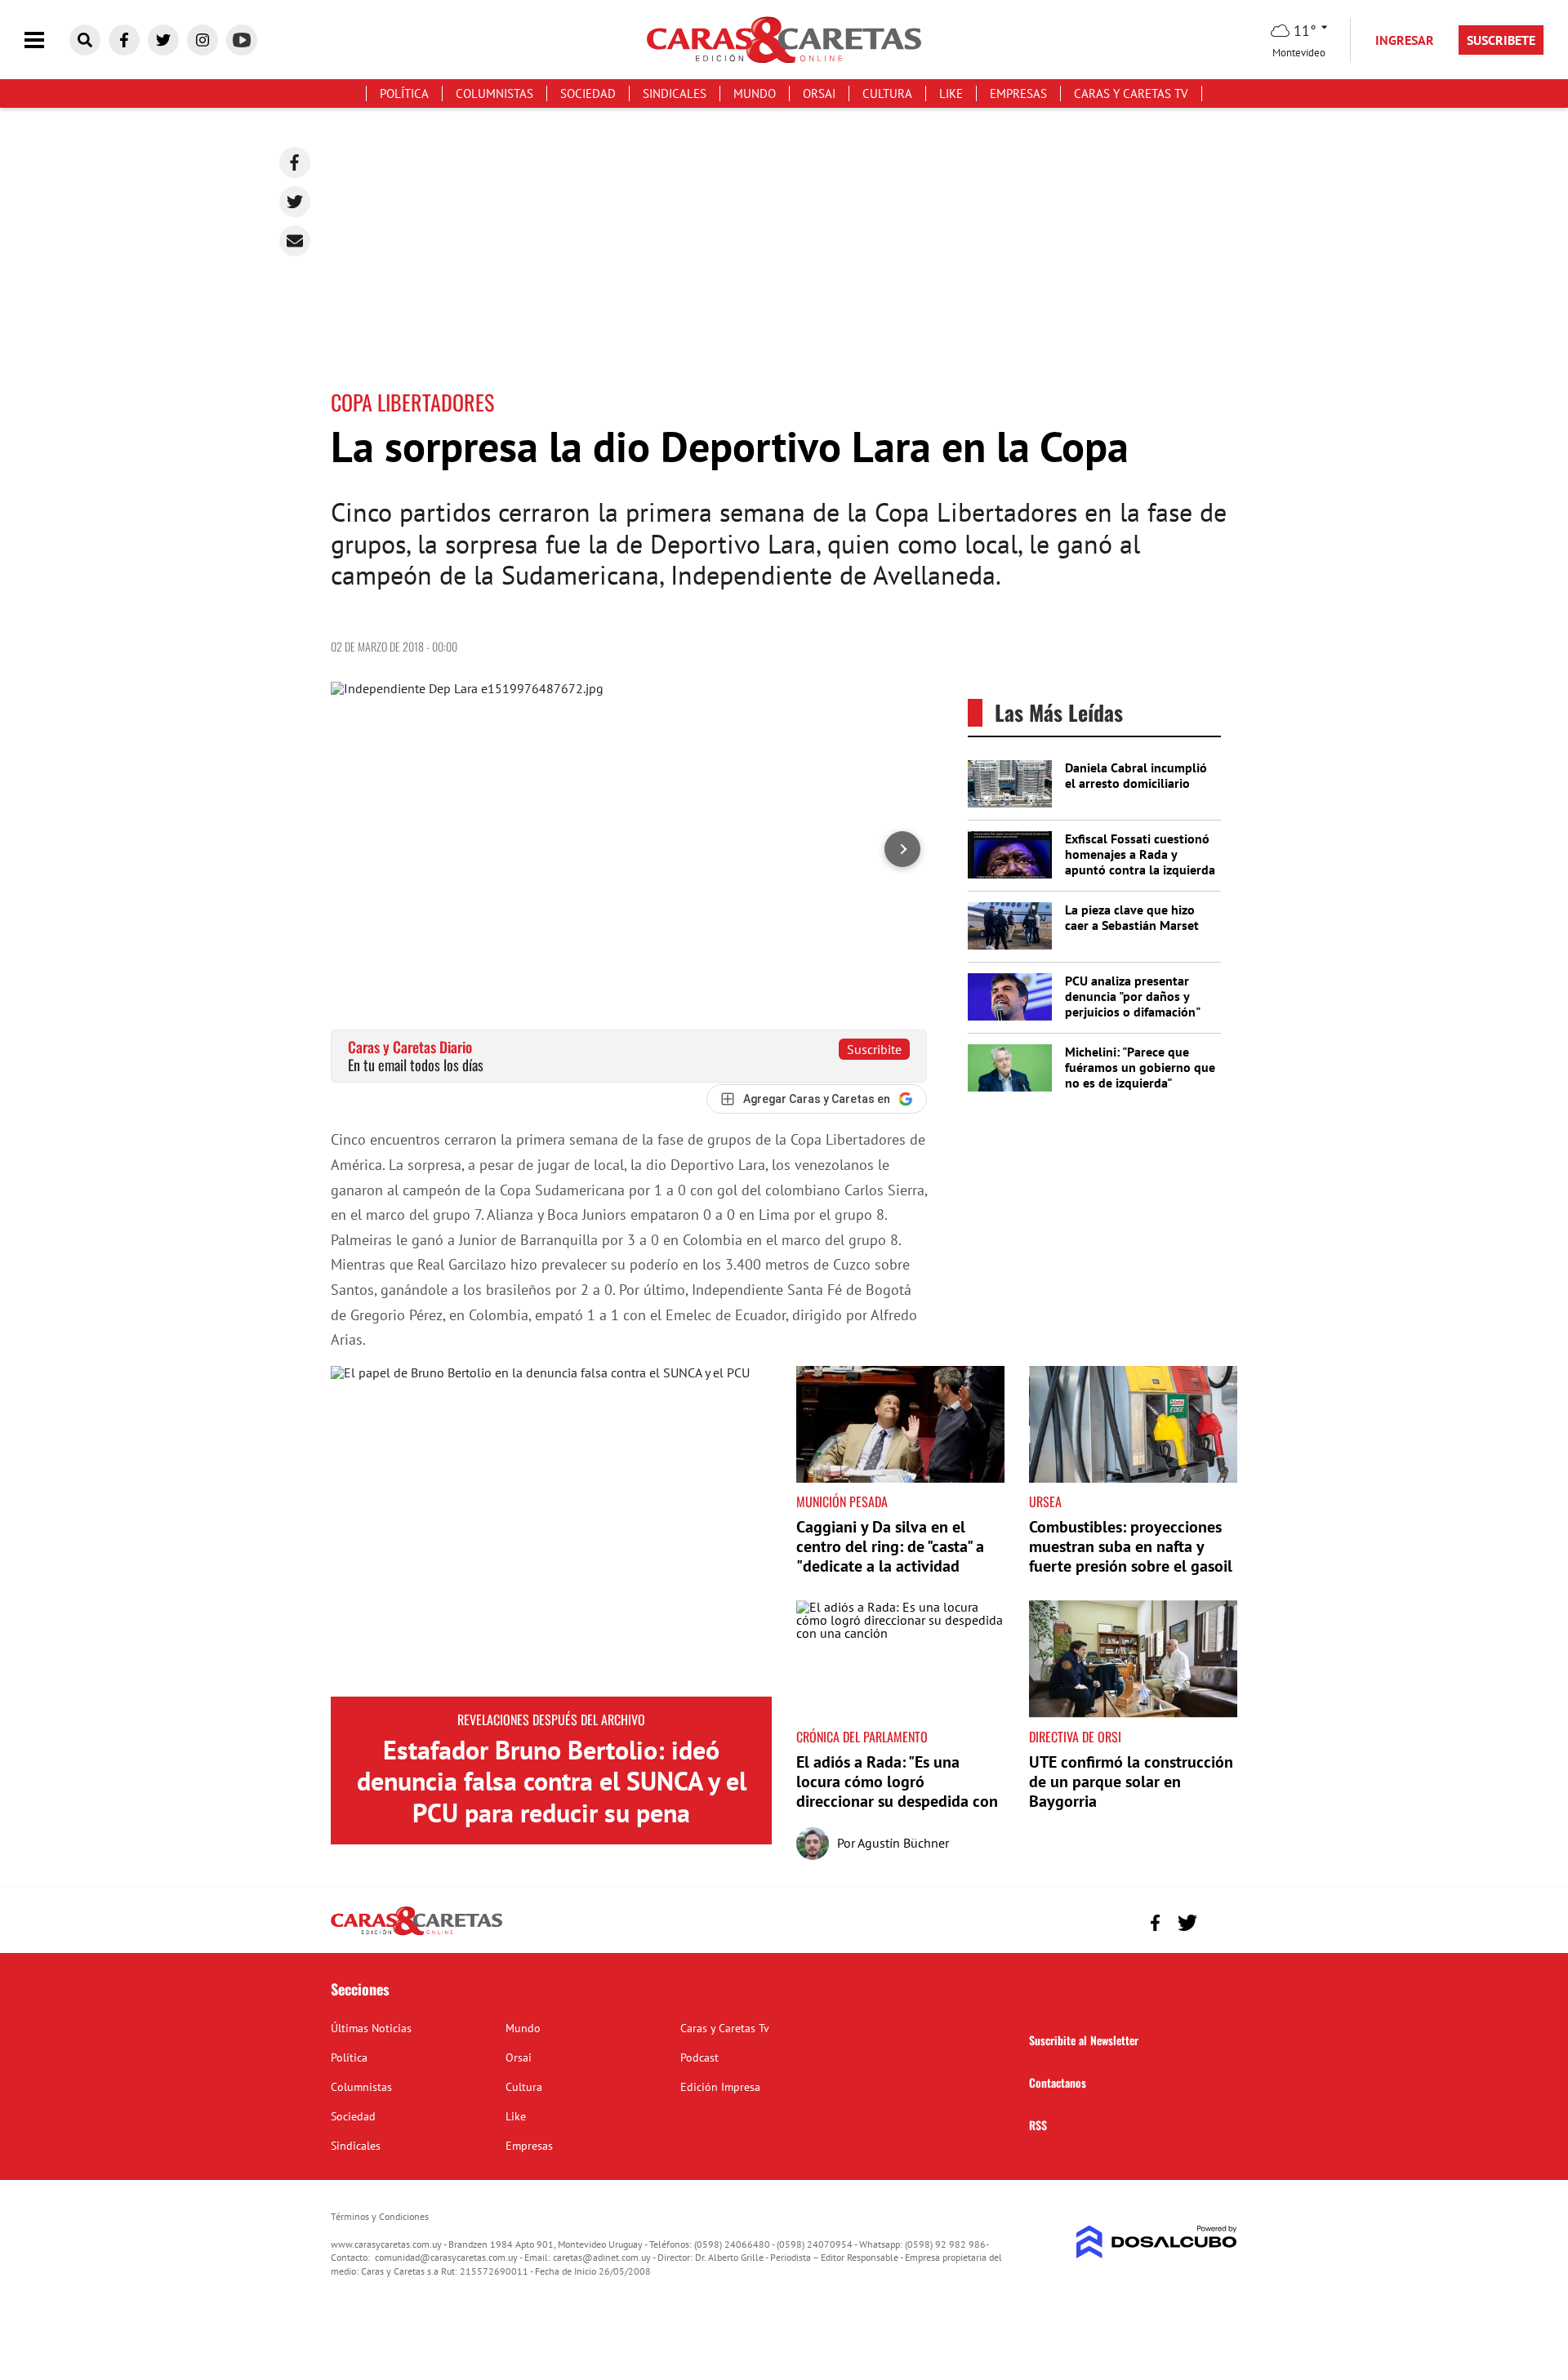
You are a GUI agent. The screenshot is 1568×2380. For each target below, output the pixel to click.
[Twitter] (295, 202)
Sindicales (675, 93)
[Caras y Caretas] (416, 1934)
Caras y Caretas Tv (1131, 93)
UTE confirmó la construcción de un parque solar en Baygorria (1131, 1782)
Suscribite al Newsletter (1084, 2040)
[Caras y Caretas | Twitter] (163, 40)
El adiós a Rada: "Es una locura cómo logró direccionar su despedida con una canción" (897, 1791)
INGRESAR (1405, 40)
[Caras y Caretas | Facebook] (124, 40)
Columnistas (494, 93)
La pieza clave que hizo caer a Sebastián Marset (1132, 917)
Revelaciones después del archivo (551, 1719)
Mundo (755, 93)
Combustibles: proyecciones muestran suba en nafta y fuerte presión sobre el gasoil (1131, 1546)
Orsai (819, 93)
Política (404, 93)
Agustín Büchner (903, 1843)
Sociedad (588, 93)
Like (951, 93)
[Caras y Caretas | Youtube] (242, 40)
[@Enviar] (295, 241)
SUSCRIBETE (1501, 40)
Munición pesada (842, 1501)
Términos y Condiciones (380, 2216)
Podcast (699, 2057)
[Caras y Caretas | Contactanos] (1219, 1921)
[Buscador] (85, 40)
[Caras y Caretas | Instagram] (203, 40)
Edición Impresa (720, 2087)
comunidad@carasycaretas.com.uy (446, 2257)
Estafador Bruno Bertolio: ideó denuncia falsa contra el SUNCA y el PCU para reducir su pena (552, 1781)
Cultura (887, 93)
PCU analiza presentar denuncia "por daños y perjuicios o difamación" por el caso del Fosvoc (1132, 1004)
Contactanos (1058, 2082)
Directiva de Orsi (1075, 1737)
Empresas (1018, 93)
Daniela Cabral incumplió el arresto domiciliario (1136, 775)
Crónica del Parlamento (862, 1737)
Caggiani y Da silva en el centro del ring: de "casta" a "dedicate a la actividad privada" (890, 1556)
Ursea (1045, 1501)
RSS (1038, 2125)
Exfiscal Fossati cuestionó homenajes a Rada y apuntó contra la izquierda (1140, 854)
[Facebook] (295, 162)
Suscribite (874, 1049)
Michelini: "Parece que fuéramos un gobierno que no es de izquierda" (1140, 1067)
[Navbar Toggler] (47, 40)
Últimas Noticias (371, 2028)
